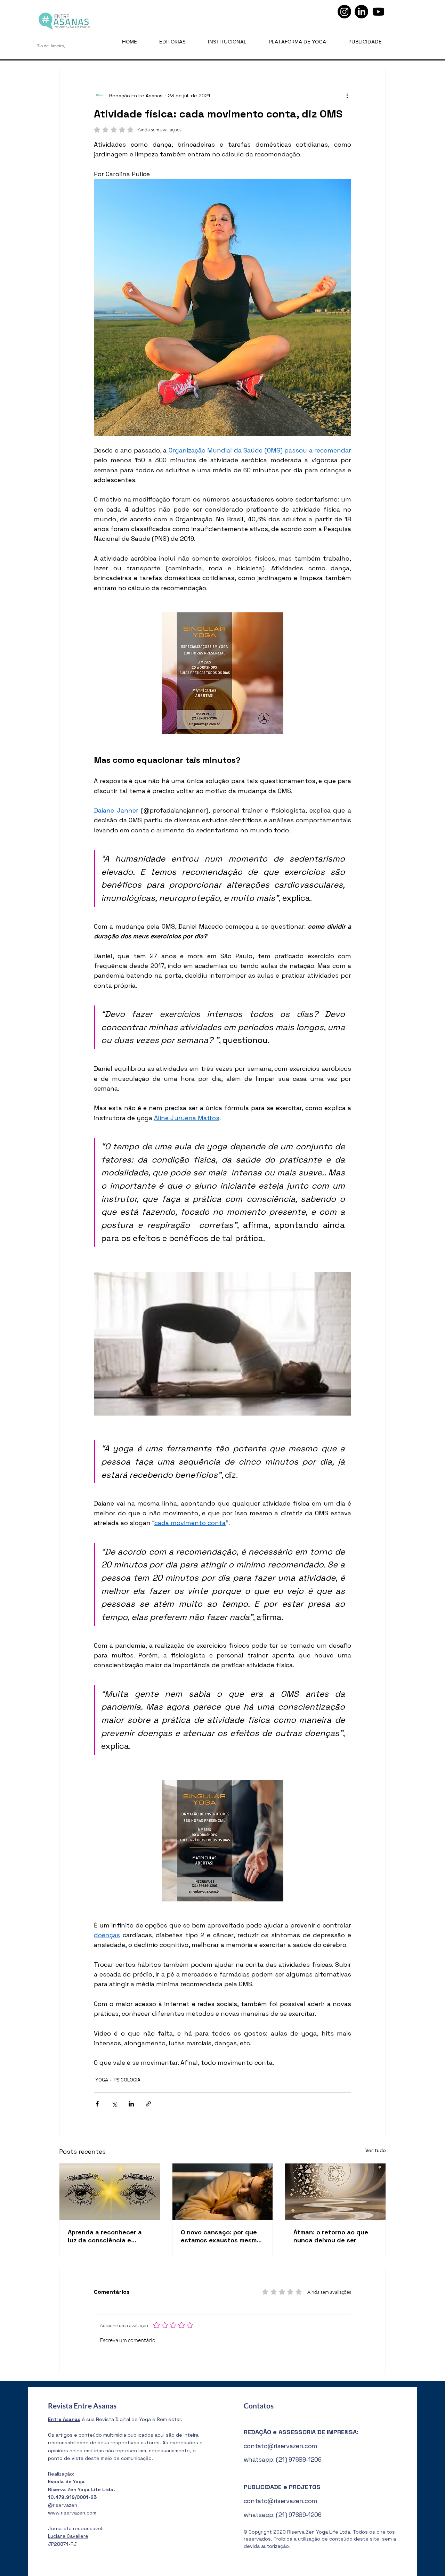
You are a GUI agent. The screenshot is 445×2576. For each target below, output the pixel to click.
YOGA (102, 2080)
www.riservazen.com (72, 2513)
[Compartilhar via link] (148, 2104)
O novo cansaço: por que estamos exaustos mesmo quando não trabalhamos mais (221, 2236)
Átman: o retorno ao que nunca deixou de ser (331, 2236)
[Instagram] (344, 12)
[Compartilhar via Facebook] (97, 2104)
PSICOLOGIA (127, 2080)
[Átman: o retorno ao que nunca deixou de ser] (335, 2192)
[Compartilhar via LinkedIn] (131, 2104)
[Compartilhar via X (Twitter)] (114, 2104)
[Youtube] (378, 12)
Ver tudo (376, 2150)
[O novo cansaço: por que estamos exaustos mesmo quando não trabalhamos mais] (223, 2192)
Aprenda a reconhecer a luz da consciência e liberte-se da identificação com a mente (109, 2236)
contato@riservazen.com (281, 2446)
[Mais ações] (347, 96)
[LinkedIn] (361, 12)
